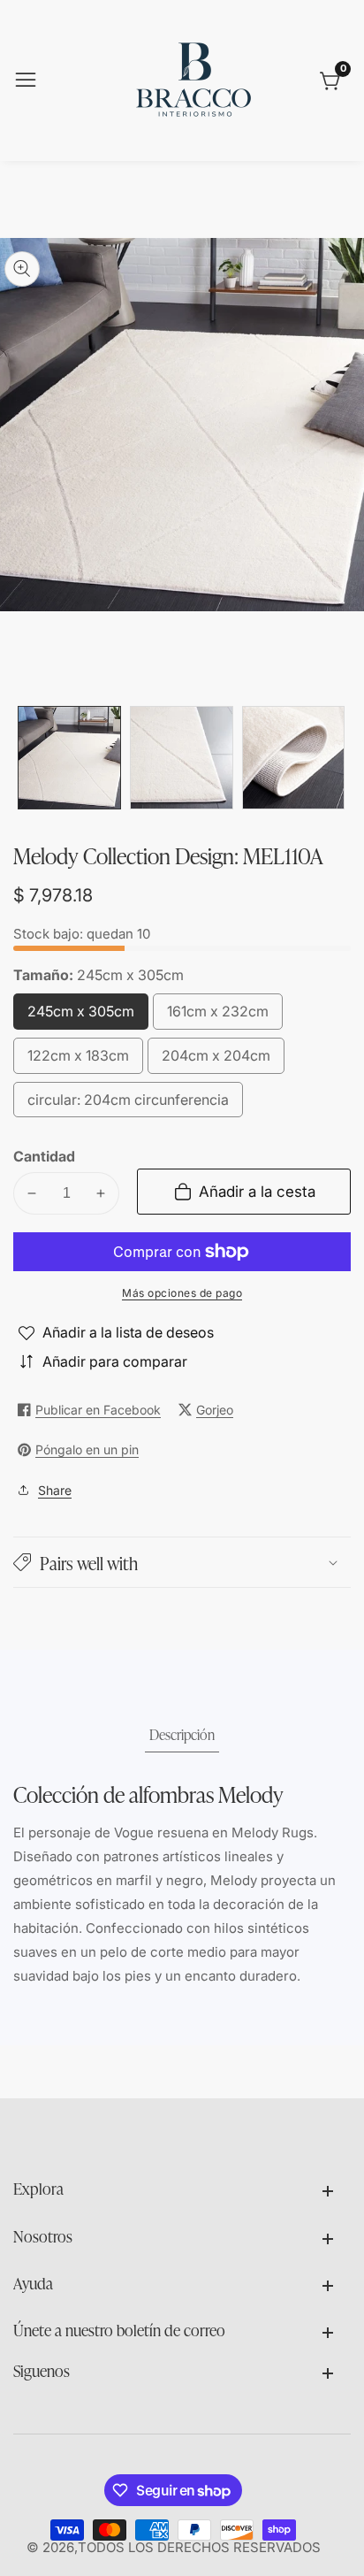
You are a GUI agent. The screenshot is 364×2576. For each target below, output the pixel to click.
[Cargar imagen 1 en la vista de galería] (69, 758)
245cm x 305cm (81, 1016)
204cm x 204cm (216, 1060)
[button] (182, 1562)
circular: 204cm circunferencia (128, 1104)
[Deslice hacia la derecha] (337, 758)
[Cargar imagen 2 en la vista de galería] (182, 758)
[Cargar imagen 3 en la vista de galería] (294, 758)
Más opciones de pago (182, 1293)
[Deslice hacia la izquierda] (27, 758)
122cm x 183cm (78, 1060)
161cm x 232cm (218, 1016)
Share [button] (55, 1490)
